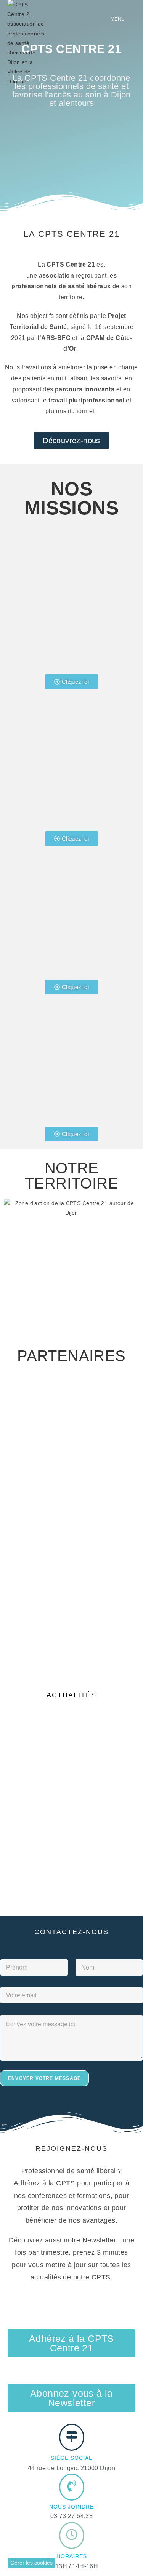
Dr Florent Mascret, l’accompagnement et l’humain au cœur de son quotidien (69, 1737)
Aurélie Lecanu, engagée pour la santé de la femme (106, 1792)
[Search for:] (131, 19)
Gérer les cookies (31, 2563)
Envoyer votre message (44, 2078)
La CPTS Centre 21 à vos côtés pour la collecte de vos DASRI (39, 1792)
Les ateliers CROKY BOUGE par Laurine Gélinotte (35, 1858)
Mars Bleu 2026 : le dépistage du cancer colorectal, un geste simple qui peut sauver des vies (109, 1841)
